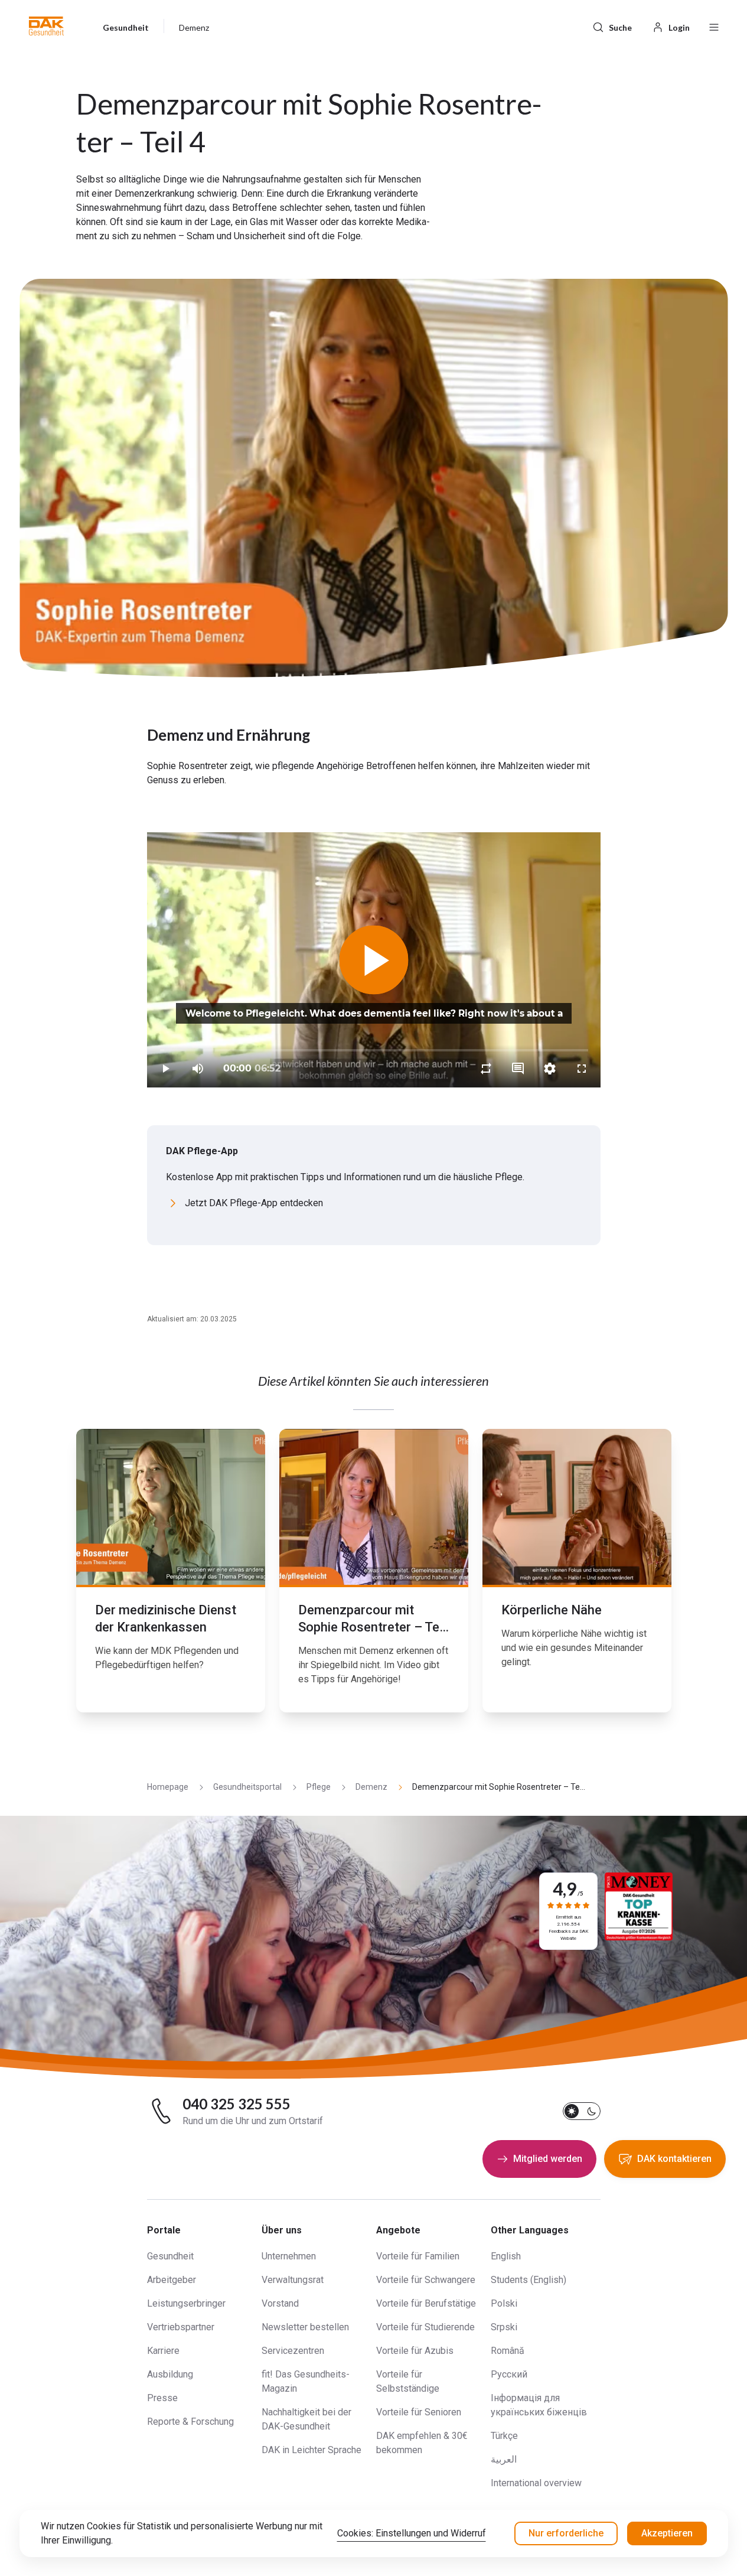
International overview (536, 2483)
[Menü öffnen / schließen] (714, 26)
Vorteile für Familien (418, 2256)
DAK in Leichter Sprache (311, 2450)
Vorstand (280, 2303)
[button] (46, 26)
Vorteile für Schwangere (426, 2280)
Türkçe (504, 2436)
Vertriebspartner (181, 2327)
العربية (504, 2459)
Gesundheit (170, 2256)
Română (508, 2351)
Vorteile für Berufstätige (426, 2303)
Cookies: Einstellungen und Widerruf (412, 2533)
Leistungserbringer (186, 2303)
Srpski (504, 2327)
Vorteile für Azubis (415, 2351)
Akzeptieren (667, 2533)
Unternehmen (289, 2256)
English (506, 2256)
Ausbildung (170, 2374)
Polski (504, 2303)
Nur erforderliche (566, 2533)
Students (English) (529, 2280)
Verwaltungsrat (293, 2280)
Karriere (163, 2351)
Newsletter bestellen (305, 2327)
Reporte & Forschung (190, 2422)
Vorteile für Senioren (419, 2412)
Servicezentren (293, 2351)
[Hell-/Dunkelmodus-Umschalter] (582, 2111)
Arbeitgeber (172, 2280)
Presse (162, 2398)
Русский (509, 2374)
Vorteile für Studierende (425, 2327)
